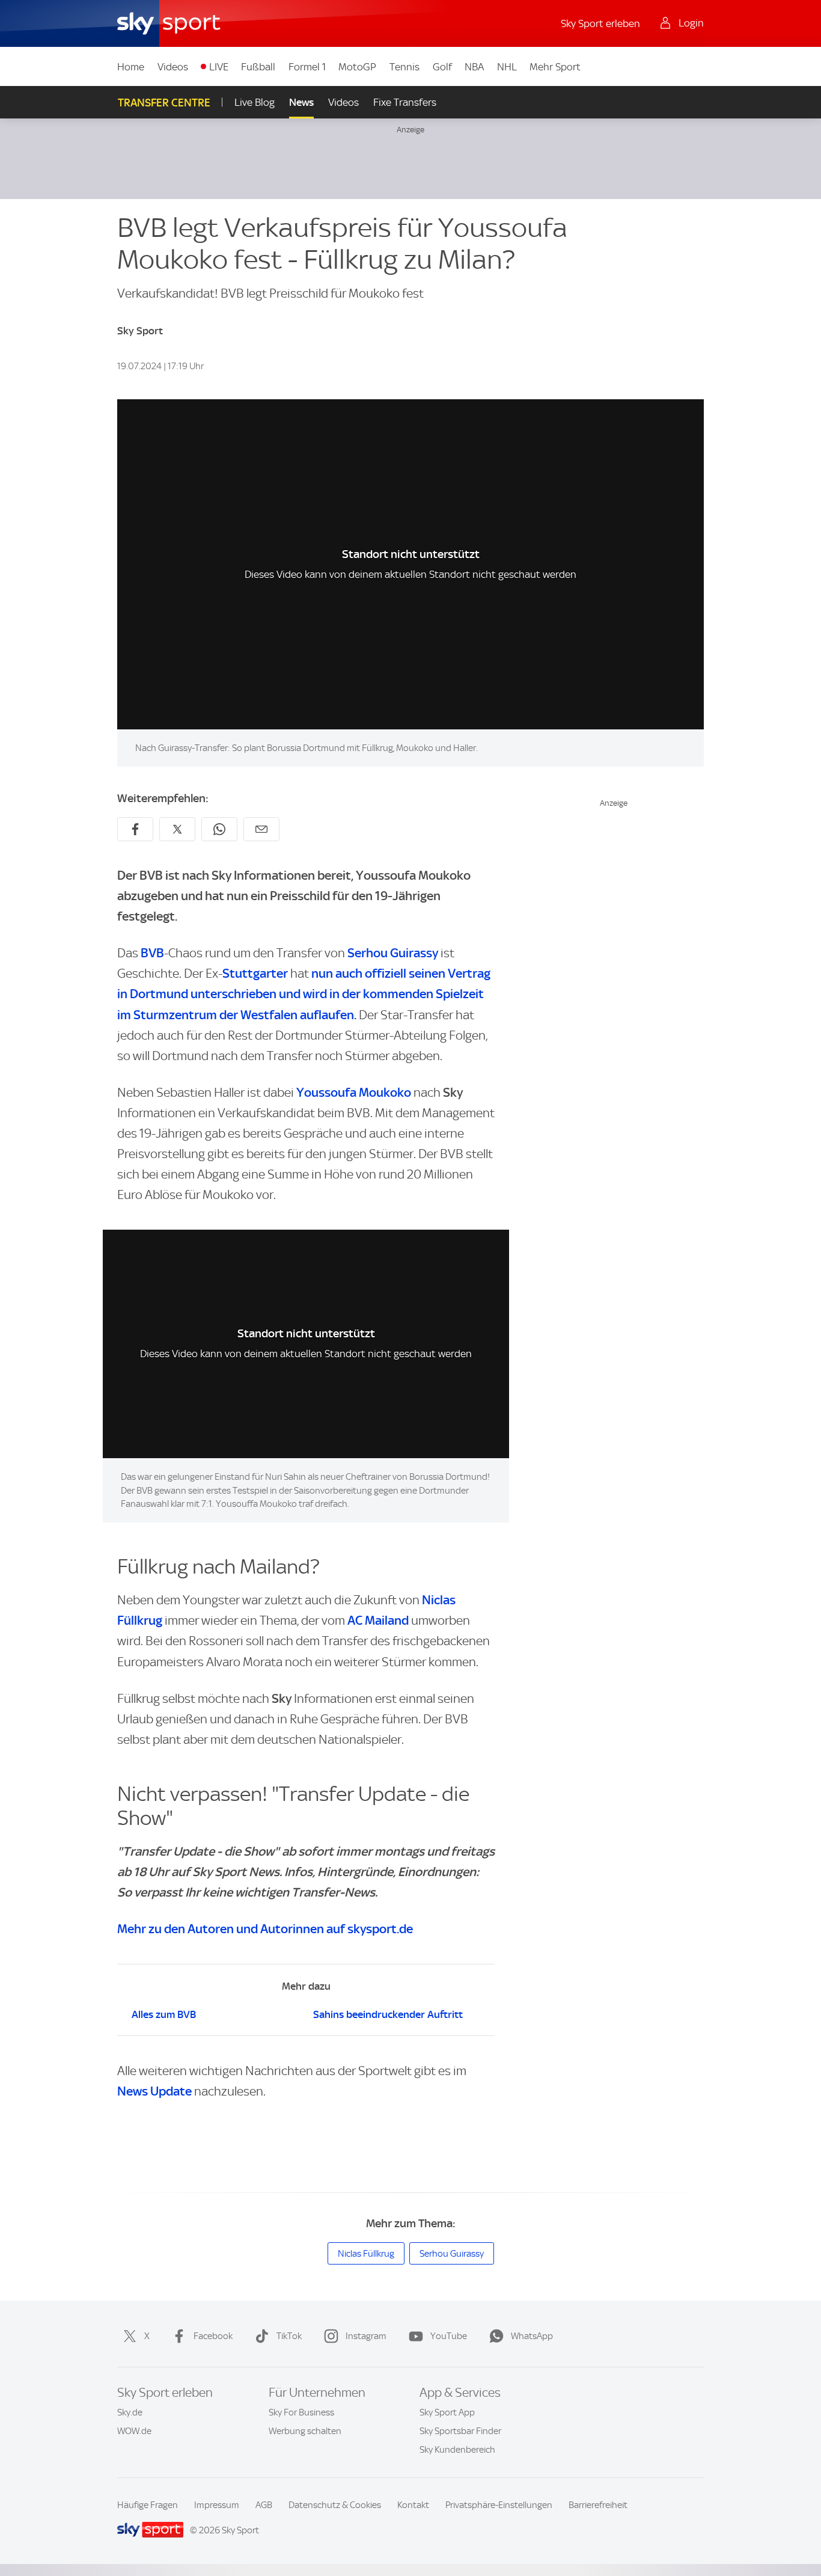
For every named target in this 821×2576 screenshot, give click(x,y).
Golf (442, 67)
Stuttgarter (255, 973)
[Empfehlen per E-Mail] (261, 829)
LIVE (219, 67)
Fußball (258, 67)
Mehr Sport (555, 67)
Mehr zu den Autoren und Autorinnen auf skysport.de (265, 1929)
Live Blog (255, 102)
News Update (154, 2091)
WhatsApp (532, 2336)
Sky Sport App (447, 2412)
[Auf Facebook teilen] (135, 829)
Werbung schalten (305, 2431)
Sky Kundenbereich (457, 2450)
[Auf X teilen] (177, 829)
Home (131, 67)
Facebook (213, 2336)
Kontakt (413, 2505)
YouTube (449, 2336)
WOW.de (134, 2431)
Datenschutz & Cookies (335, 2505)
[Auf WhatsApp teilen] (219, 829)
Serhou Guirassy (393, 953)
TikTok (289, 2336)
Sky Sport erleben (600, 23)
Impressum (217, 2505)
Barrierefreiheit (598, 2505)
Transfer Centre (164, 103)
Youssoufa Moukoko (354, 1092)
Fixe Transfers (405, 102)
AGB (264, 2505)
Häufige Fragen (148, 2505)
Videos (173, 67)
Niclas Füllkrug (366, 2254)
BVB (152, 953)
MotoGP (357, 67)
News (301, 102)
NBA (474, 67)
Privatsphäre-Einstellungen (499, 2505)
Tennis (404, 67)
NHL (507, 67)
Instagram (366, 2336)
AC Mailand (377, 1620)
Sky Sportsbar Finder (460, 2431)
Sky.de (130, 2412)
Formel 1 (307, 67)
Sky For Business (301, 2412)
